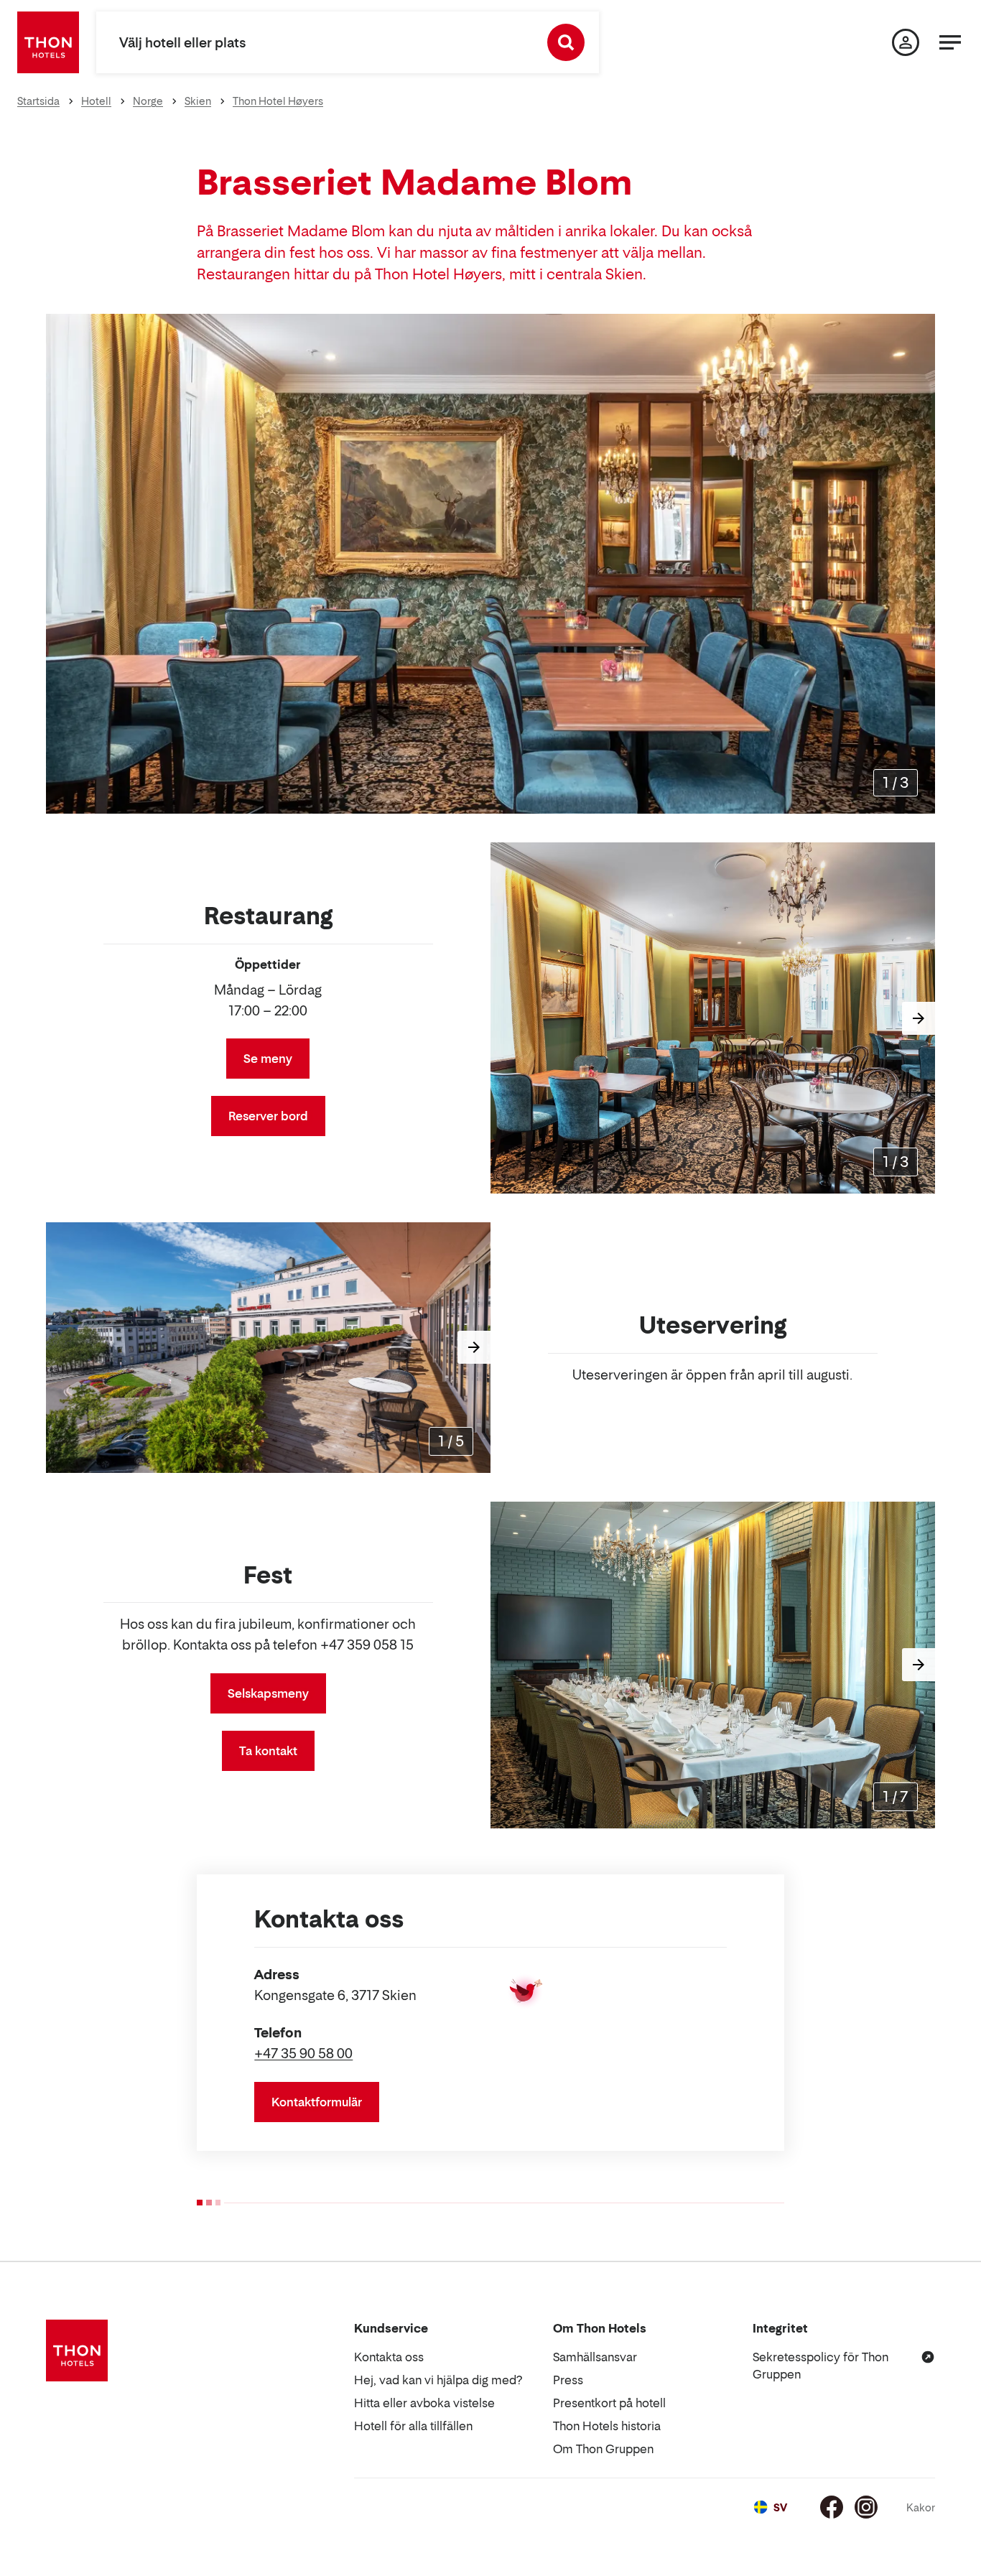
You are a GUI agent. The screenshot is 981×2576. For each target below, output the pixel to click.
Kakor (921, 2507)
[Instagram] (866, 2507)
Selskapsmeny (268, 1693)
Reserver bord (268, 1116)
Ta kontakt (268, 1751)
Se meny (268, 1059)
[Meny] (950, 42)
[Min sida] (906, 42)
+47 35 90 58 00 (303, 2054)
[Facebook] (832, 2507)
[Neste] (919, 564)
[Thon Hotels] (48, 42)
